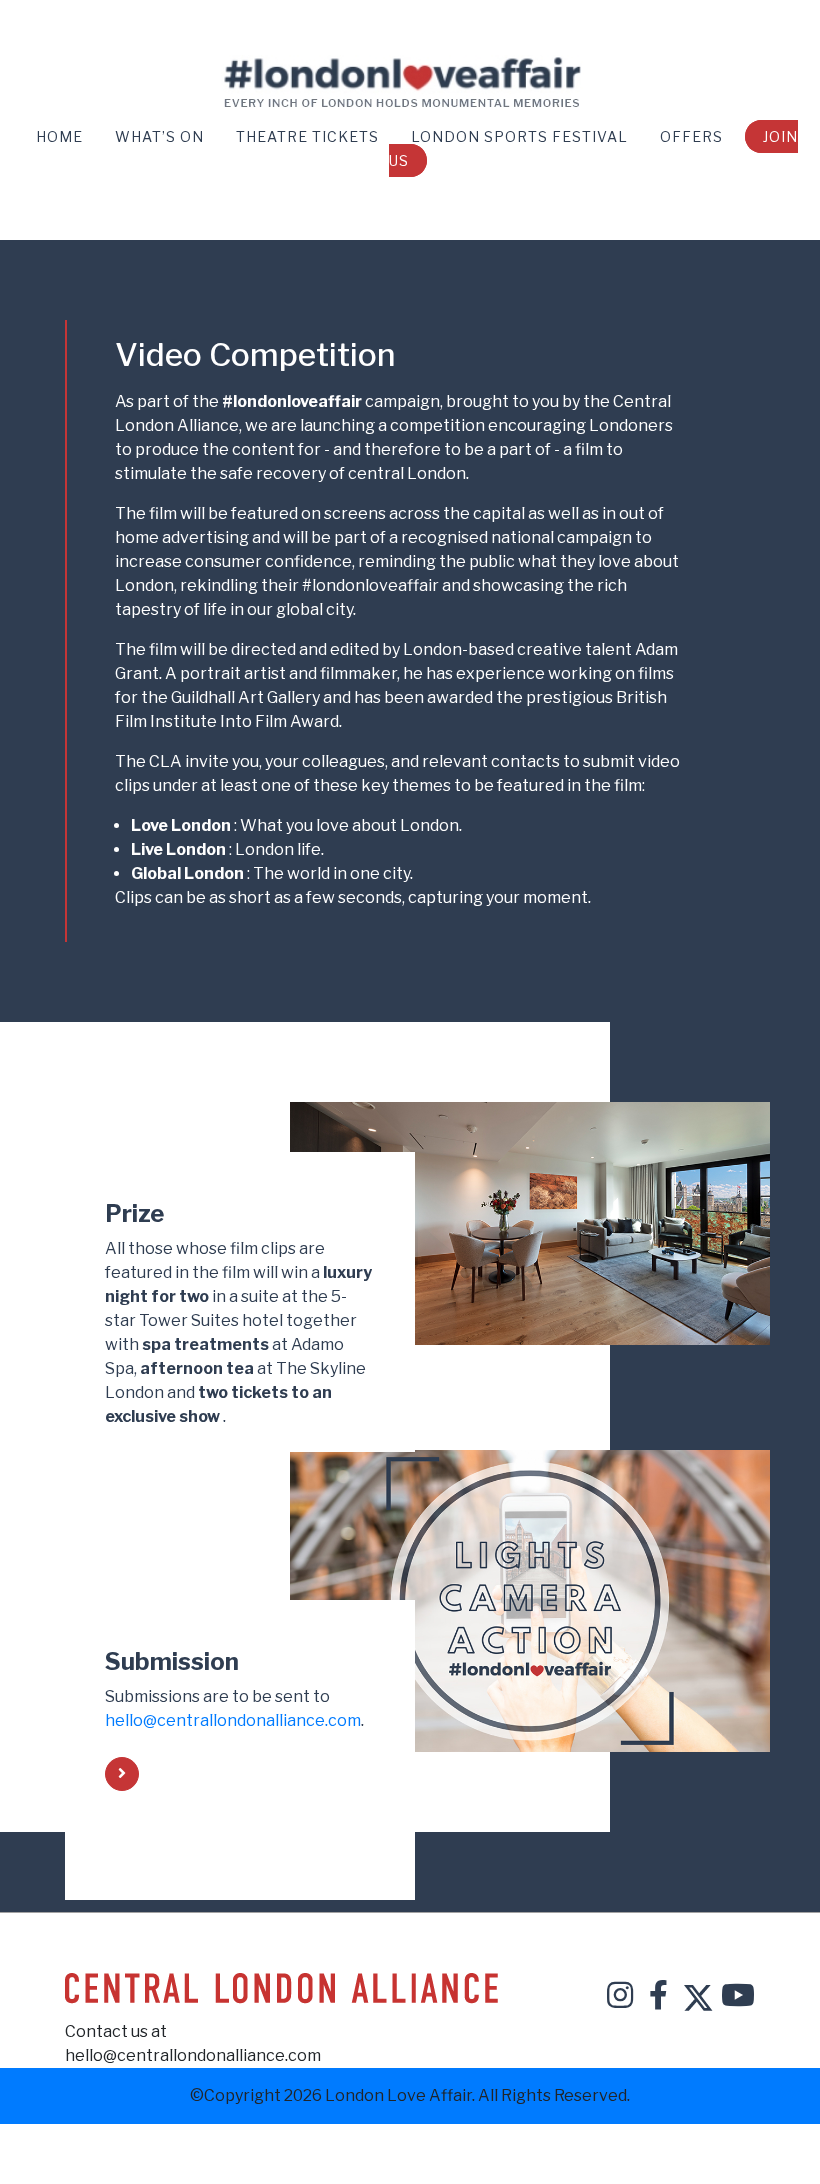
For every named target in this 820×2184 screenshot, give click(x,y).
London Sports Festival (521, 136)
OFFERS (693, 136)
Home (61, 136)
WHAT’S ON (161, 136)
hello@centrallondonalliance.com (233, 1720)
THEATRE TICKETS (309, 136)
